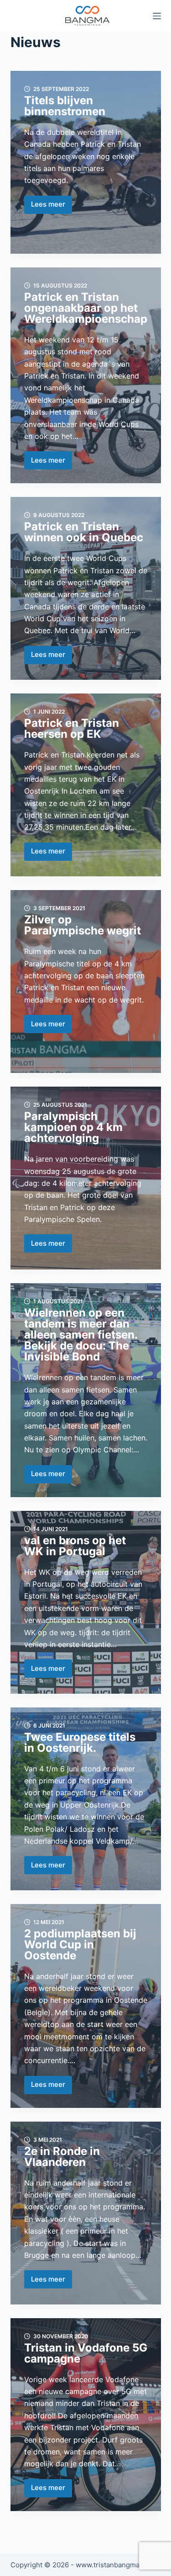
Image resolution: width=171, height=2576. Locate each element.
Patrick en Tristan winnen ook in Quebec (84, 532)
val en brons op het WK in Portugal (75, 1546)
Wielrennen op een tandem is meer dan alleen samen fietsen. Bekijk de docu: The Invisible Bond (81, 1335)
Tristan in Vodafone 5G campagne (86, 2353)
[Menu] (157, 16)
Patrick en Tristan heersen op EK (72, 728)
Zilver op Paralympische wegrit (83, 925)
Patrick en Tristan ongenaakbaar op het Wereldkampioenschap (86, 308)
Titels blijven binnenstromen (65, 106)
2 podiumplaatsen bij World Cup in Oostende (80, 1944)
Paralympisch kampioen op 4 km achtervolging (73, 1127)
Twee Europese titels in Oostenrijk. (80, 1742)
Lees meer (52, 207)
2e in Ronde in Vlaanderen (62, 2157)
